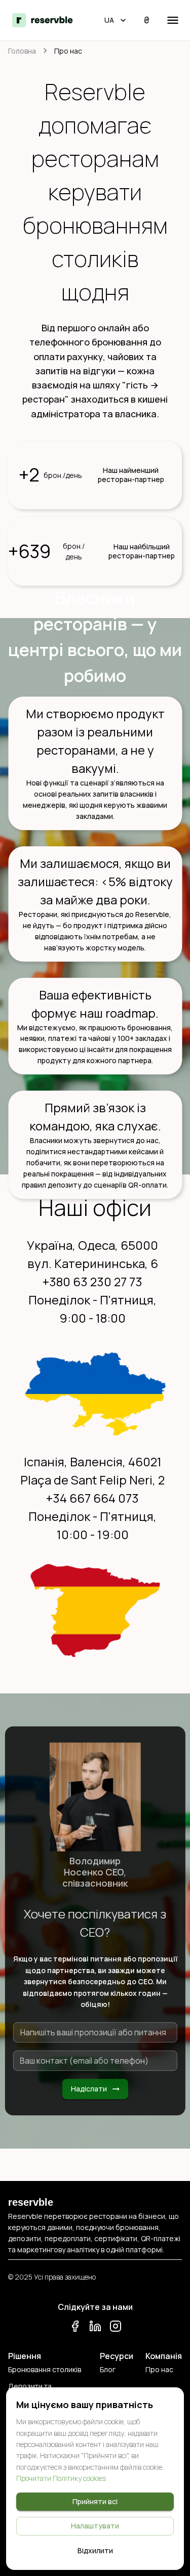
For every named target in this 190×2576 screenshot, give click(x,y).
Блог (108, 2369)
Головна (22, 51)
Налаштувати (95, 2526)
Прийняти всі (95, 2501)
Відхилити (95, 2550)
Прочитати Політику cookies (61, 2478)
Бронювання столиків (45, 2369)
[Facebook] (75, 2328)
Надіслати (89, 2089)
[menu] (173, 20)
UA (109, 20)
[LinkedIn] (95, 2328)
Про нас (159, 2369)
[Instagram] (116, 2328)
